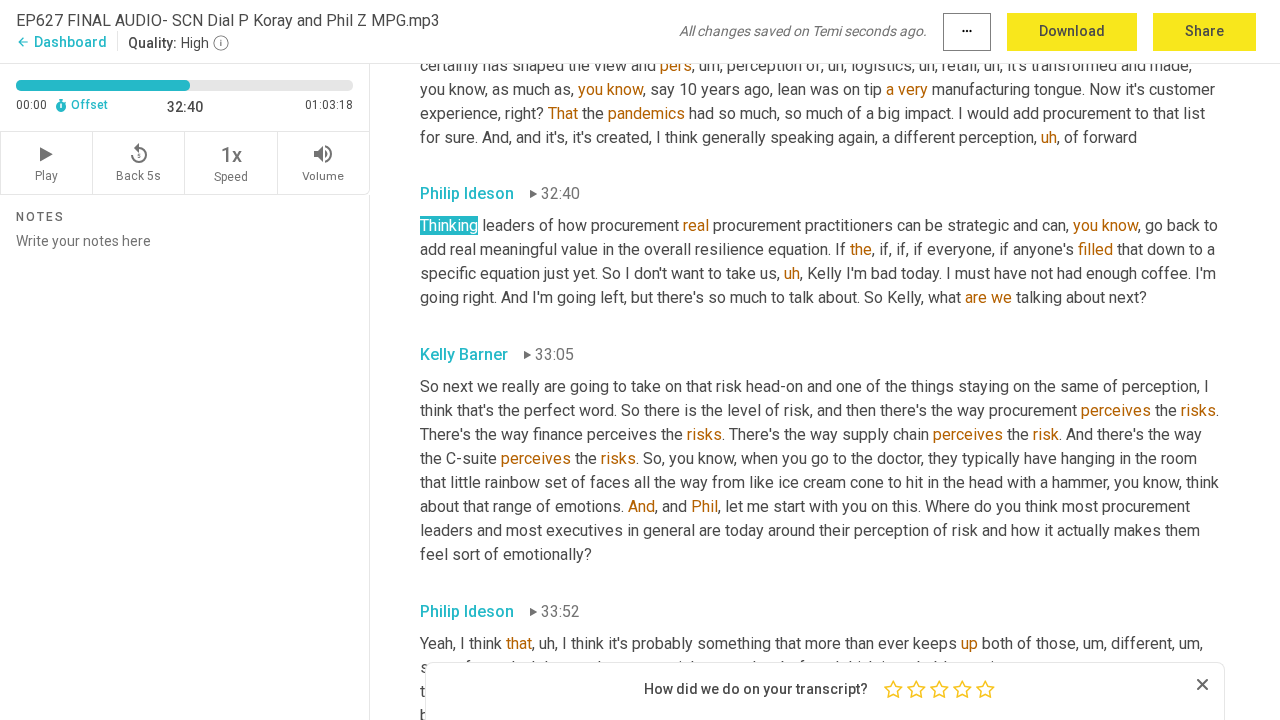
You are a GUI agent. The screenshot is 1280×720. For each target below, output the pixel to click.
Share (1204, 31)
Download (1072, 31)
